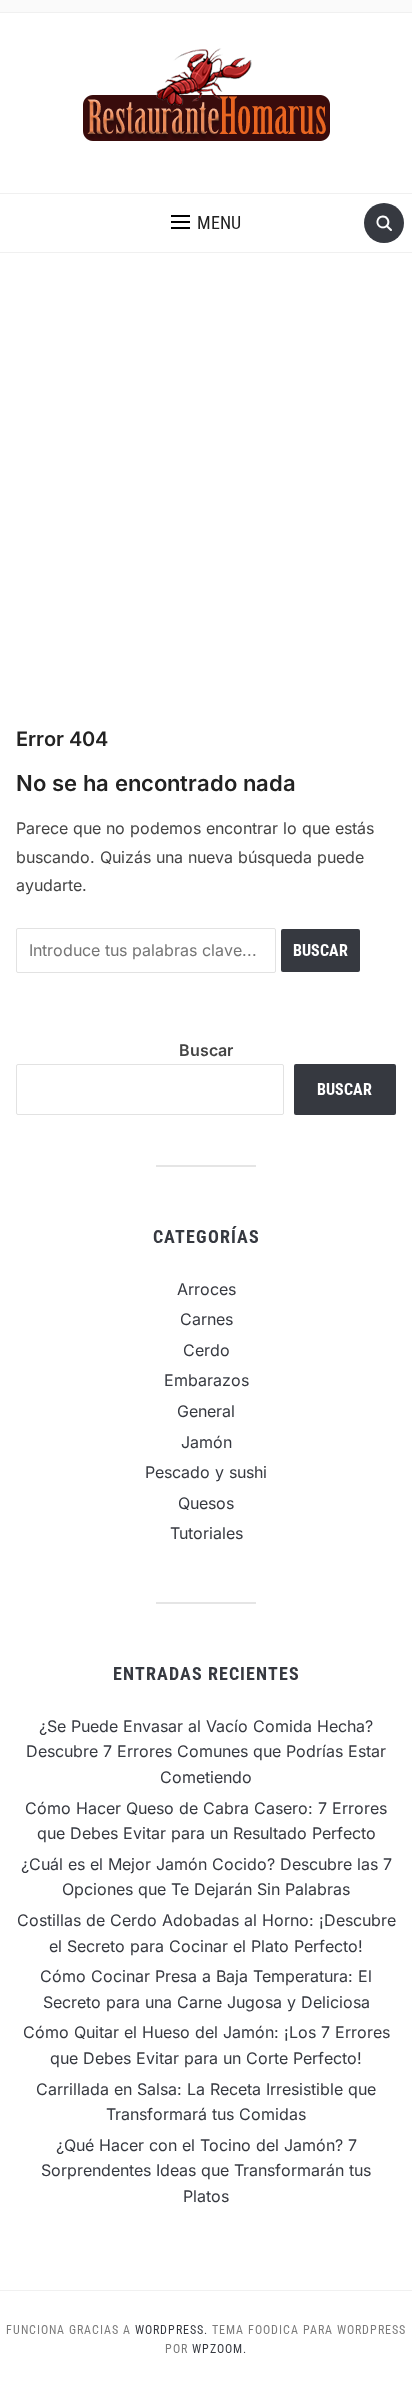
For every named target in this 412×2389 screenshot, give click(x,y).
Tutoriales (206, 1533)
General (206, 1411)
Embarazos (206, 1380)
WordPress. (171, 2330)
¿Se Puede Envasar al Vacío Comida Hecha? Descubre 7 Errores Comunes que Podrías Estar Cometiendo (206, 1751)
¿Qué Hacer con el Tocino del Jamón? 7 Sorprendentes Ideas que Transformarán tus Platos (206, 2170)
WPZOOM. (219, 2349)
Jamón (206, 1442)
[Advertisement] (206, 509)
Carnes (206, 1319)
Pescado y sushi (206, 1472)
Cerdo (206, 1350)
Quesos (206, 1503)
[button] (206, 223)
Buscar (206, 1050)
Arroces (206, 1289)
